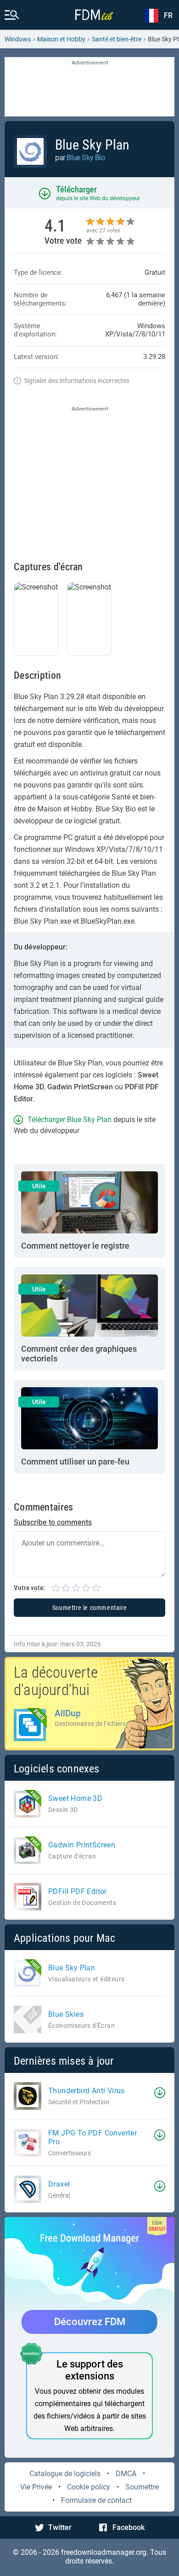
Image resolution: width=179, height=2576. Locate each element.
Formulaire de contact (96, 2500)
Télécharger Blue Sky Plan (70, 1120)
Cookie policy (89, 2487)
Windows (18, 39)
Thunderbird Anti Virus (87, 2091)
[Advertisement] (89, 87)
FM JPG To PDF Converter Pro (92, 2137)
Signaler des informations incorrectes (77, 381)
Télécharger (76, 189)
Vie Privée (36, 2487)
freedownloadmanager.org (104, 2552)
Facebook (129, 2527)
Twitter (60, 2527)
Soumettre (142, 2487)
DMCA (126, 2474)
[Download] (160, 2093)
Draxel (59, 2184)
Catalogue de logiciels (65, 2474)
